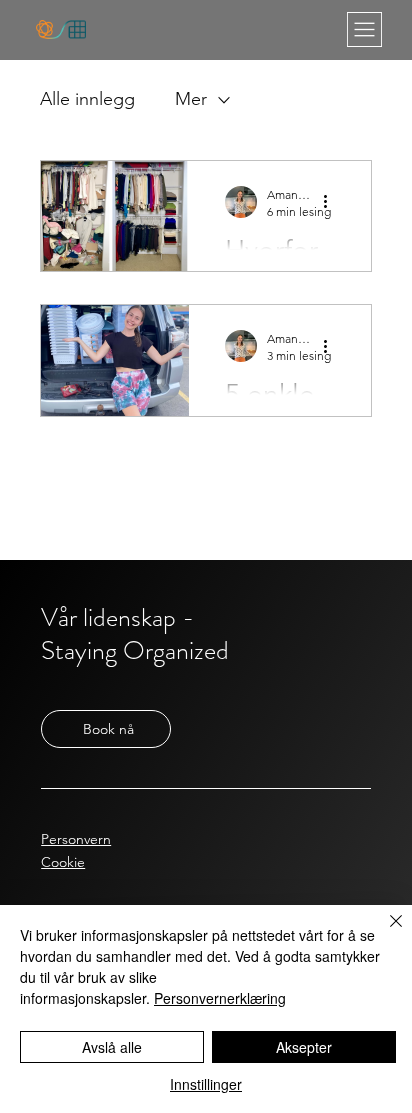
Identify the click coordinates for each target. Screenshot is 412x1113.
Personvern (76, 839)
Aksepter (304, 1047)
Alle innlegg (87, 99)
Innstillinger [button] (206, 1084)
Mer (191, 99)
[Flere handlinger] (332, 202)
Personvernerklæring (220, 998)
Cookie (63, 862)
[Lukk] (384, 933)
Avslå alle (112, 1047)
